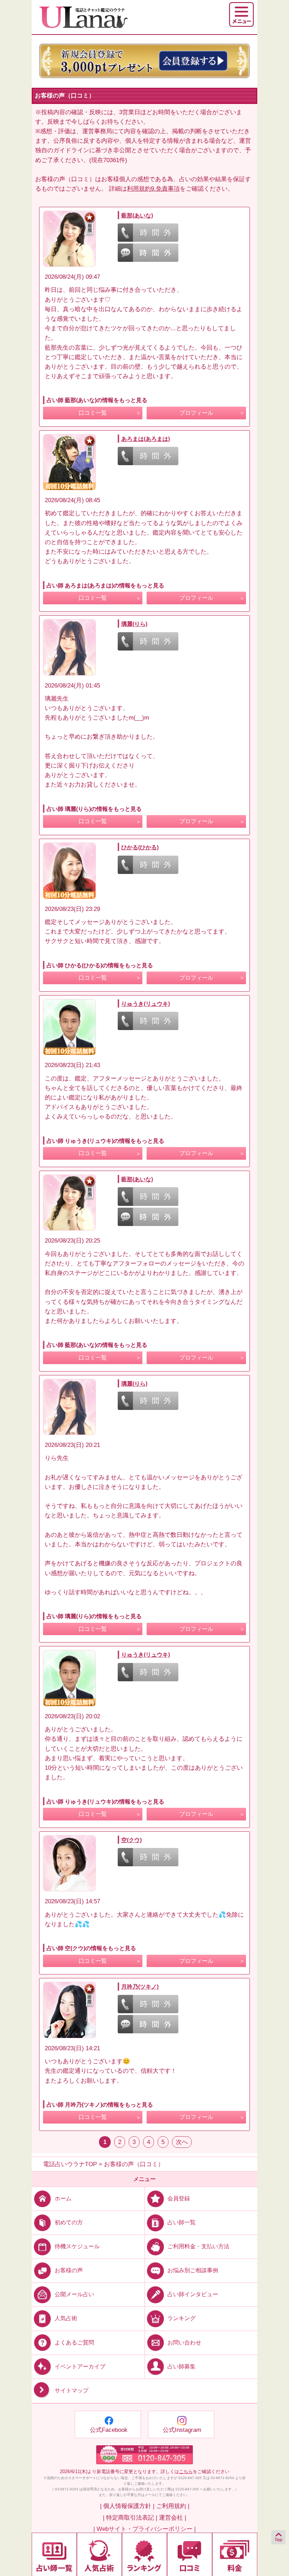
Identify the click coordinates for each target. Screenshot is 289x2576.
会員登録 (179, 2198)
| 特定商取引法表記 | (130, 2518)
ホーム (63, 2198)
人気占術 (66, 2318)
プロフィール (196, 413)
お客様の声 (69, 2270)
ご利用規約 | (173, 2506)
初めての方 (69, 2222)
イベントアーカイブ (80, 2366)
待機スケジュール (77, 2246)
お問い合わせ (184, 2342)
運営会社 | (173, 2518)
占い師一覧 (182, 2222)
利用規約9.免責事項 (153, 189)
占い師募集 (182, 2366)
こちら (186, 2472)
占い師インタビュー (193, 2294)
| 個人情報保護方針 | (127, 2506)
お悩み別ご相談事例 (193, 2270)
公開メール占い (74, 2294)
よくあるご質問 (74, 2342)
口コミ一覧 (93, 413)
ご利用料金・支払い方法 (198, 2246)
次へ (182, 2142)
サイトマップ (72, 2390)
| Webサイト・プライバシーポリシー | (144, 2529)
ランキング (182, 2318)
